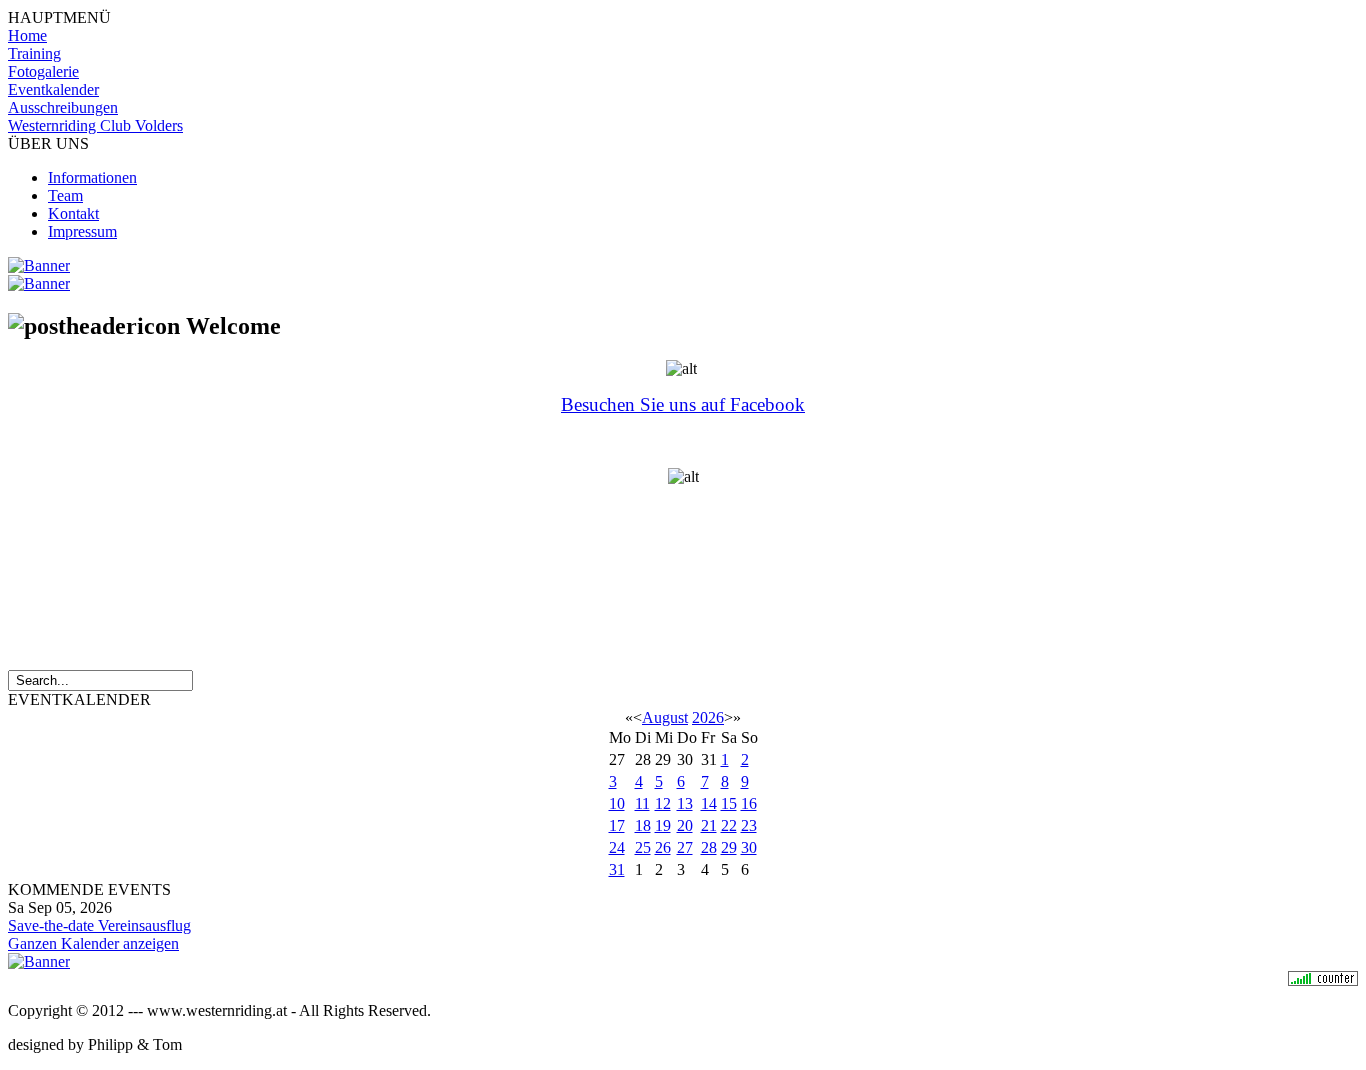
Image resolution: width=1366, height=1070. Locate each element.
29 (729, 847)
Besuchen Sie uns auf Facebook (683, 404)
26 (663, 847)
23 (749, 825)
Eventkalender (53, 89)
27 (685, 847)
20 (685, 825)
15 (729, 803)
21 (709, 825)
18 (643, 825)
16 (749, 803)
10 (617, 803)
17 (617, 825)
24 (617, 847)
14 (709, 803)
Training (34, 53)
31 (617, 869)
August (665, 717)
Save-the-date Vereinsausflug (99, 925)
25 (643, 847)
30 (749, 847)
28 (709, 847)
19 (663, 825)
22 (729, 825)
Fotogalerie (43, 71)
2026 (708, 717)
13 (685, 803)
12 (663, 803)
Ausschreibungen (63, 107)
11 (642, 803)
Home (27, 35)
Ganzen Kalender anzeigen (93, 943)
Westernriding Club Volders (95, 125)
